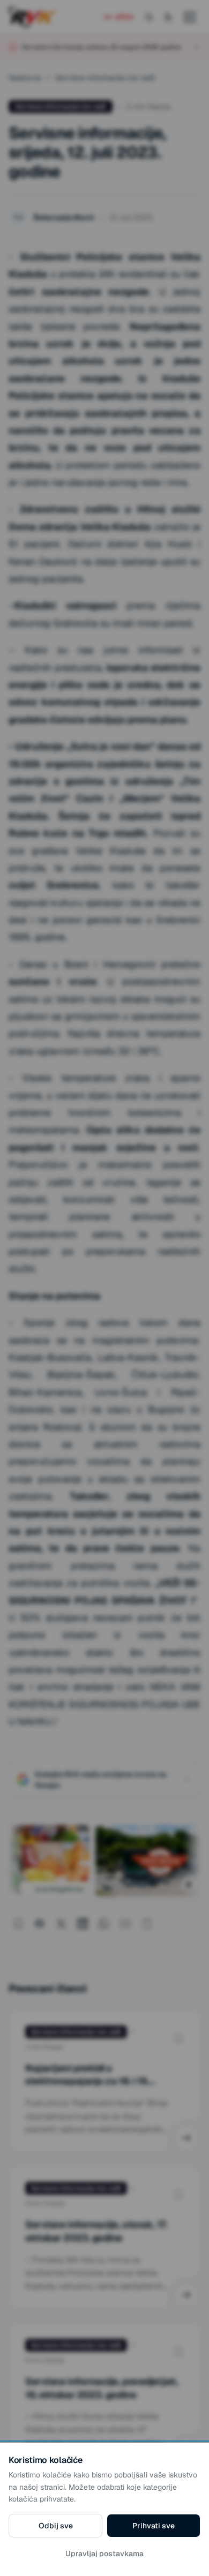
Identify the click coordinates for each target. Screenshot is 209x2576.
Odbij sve (56, 2526)
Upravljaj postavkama (104, 2554)
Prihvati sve (154, 2526)
